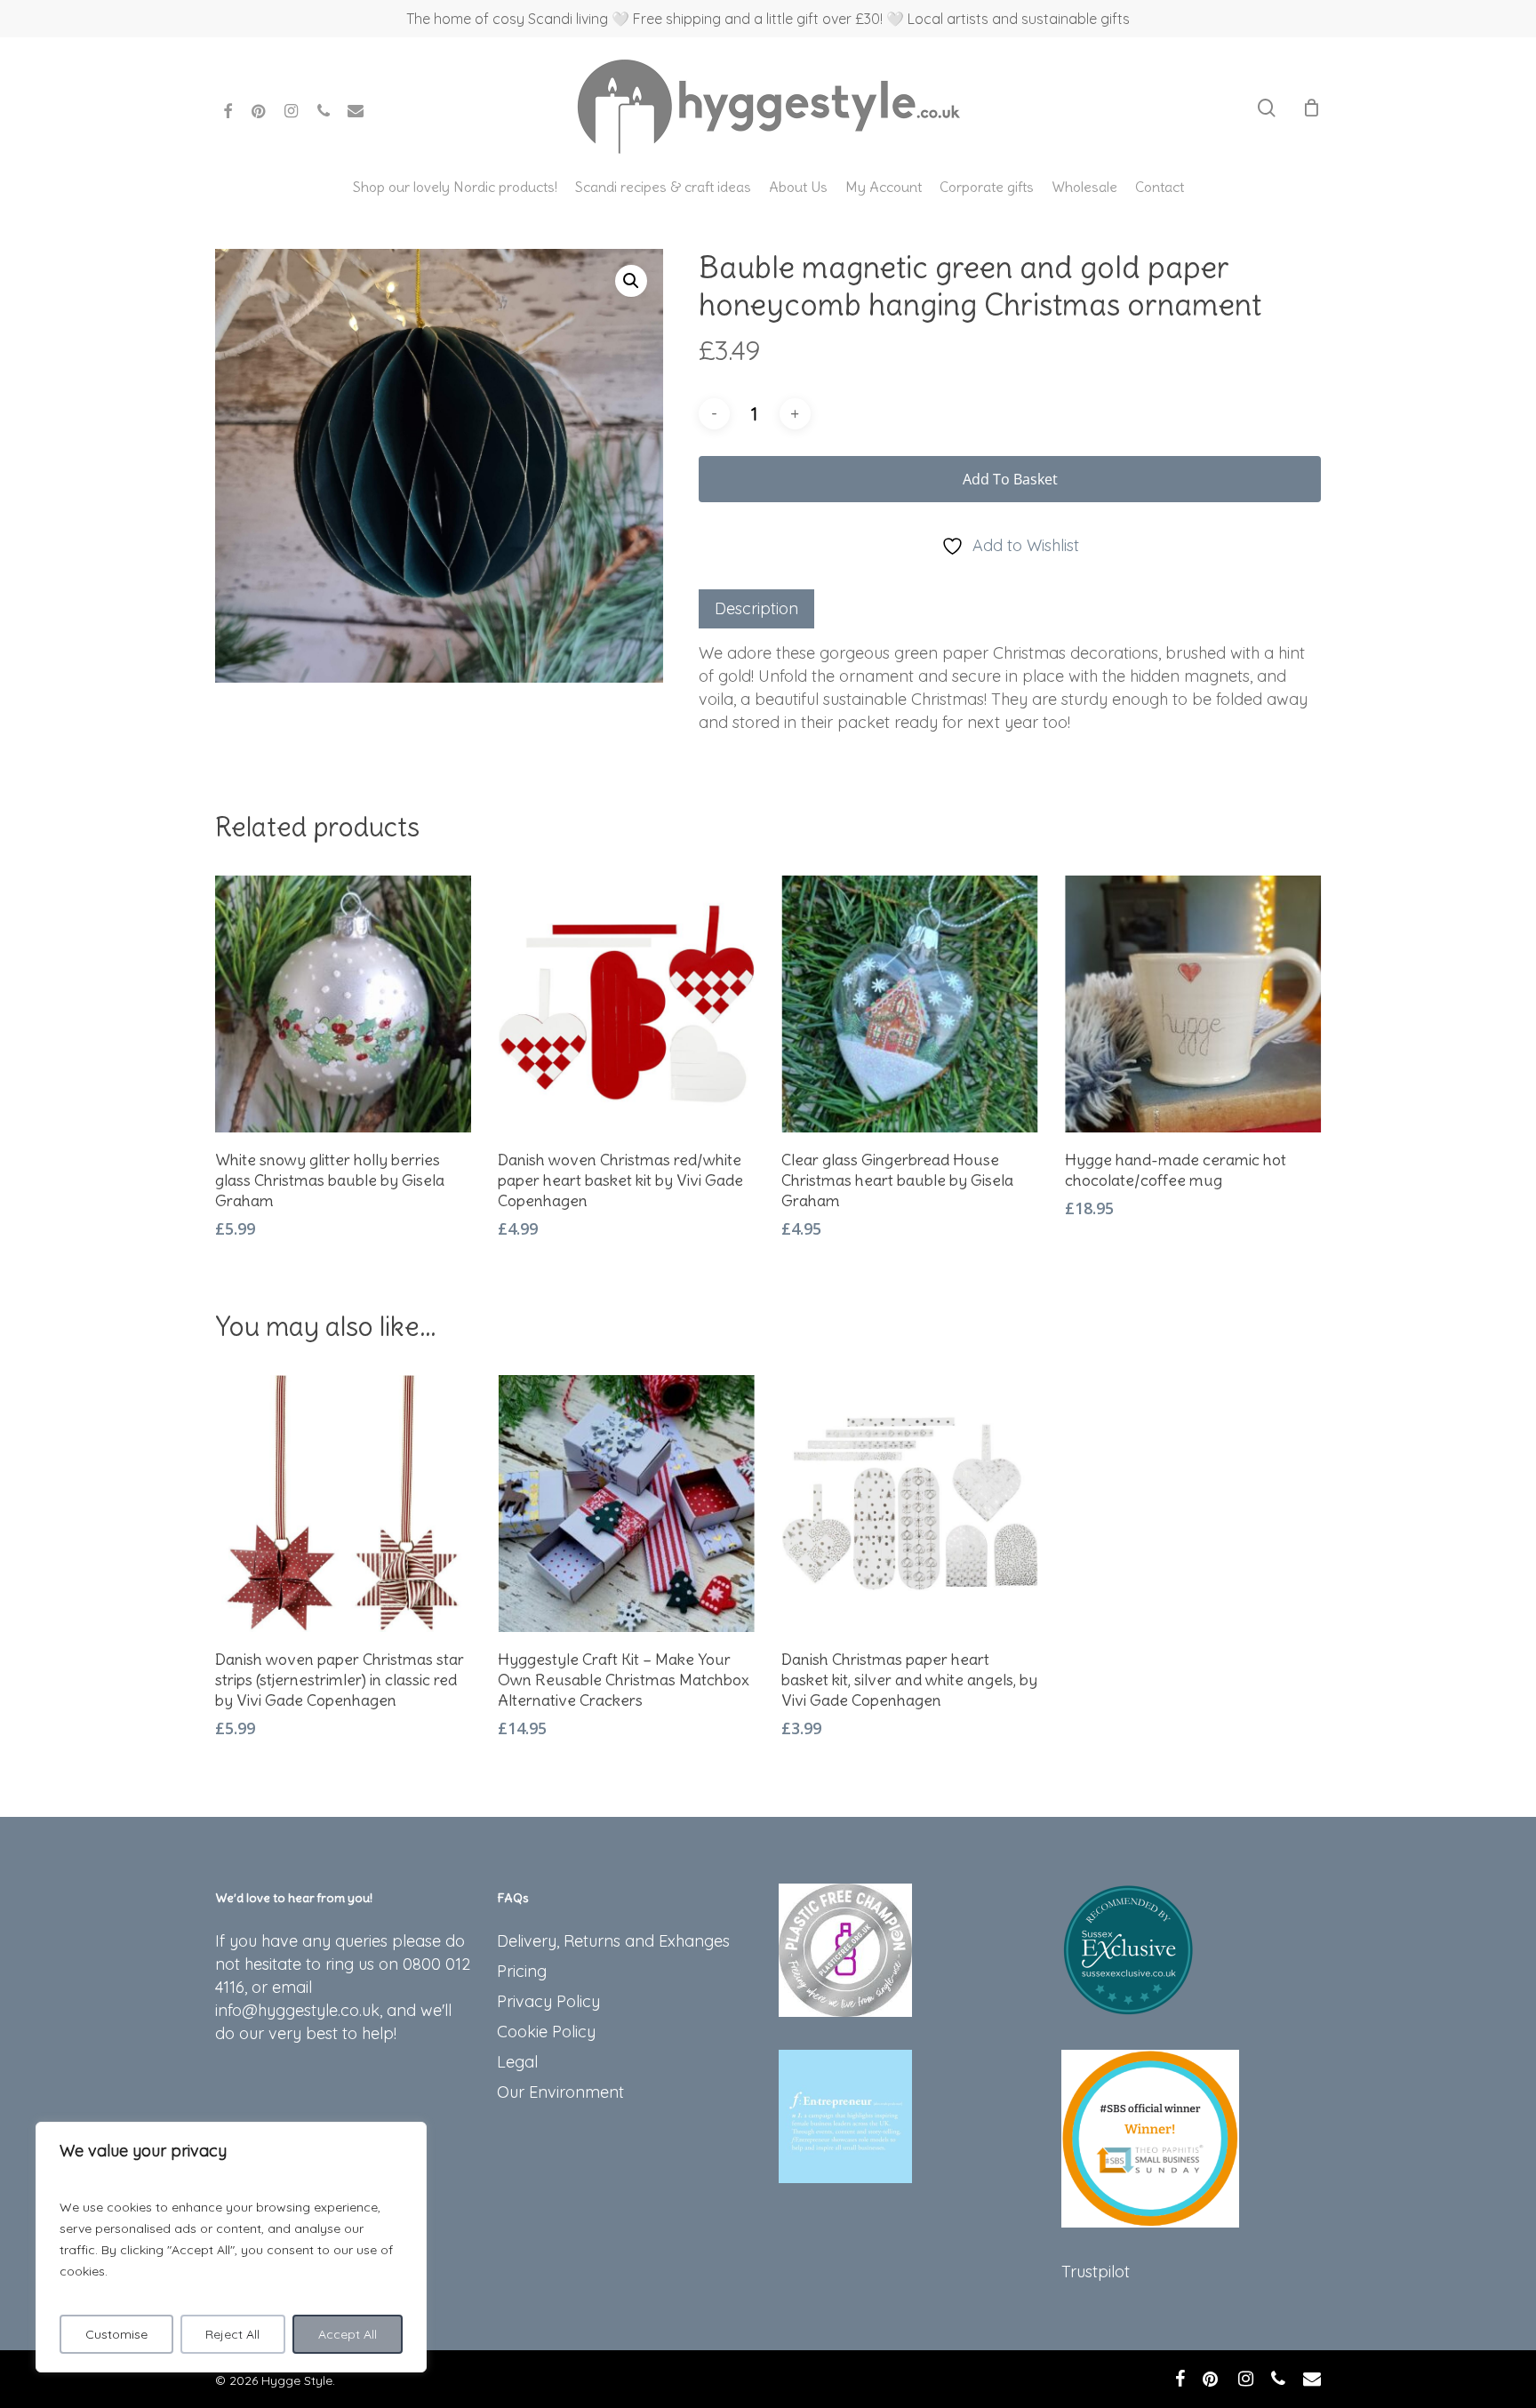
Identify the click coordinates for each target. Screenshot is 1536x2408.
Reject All (232, 2334)
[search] (1267, 108)
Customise (116, 2334)
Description (756, 608)
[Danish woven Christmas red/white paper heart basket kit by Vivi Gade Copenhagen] (626, 1004)
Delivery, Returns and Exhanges (613, 1941)
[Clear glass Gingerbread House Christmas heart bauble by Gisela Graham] (910, 1004)
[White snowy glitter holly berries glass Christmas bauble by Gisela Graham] (344, 1004)
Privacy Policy (548, 2001)
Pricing (522, 1971)
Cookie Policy (546, 2032)
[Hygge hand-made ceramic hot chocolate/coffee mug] (1193, 1004)
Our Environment (560, 2092)
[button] (631, 281)
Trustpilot (1096, 2272)
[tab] (756, 609)
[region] (231, 2247)
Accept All (348, 2334)
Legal (517, 2062)
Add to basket (1010, 479)
